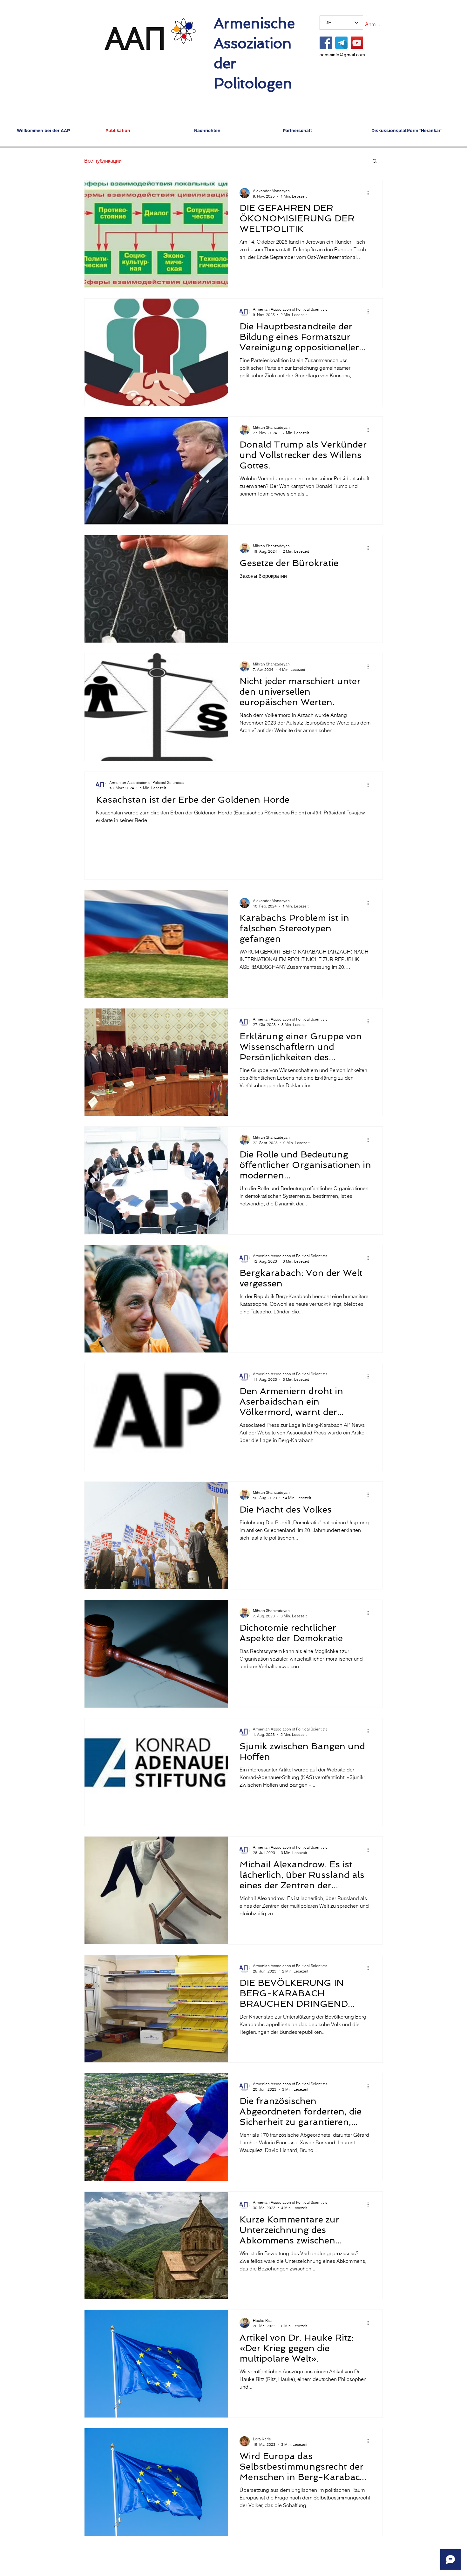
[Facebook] (326, 43)
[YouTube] (357, 43)
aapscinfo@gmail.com (342, 55)
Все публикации (103, 161)
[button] (375, 162)
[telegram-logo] (341, 43)
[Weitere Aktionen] (370, 193)
